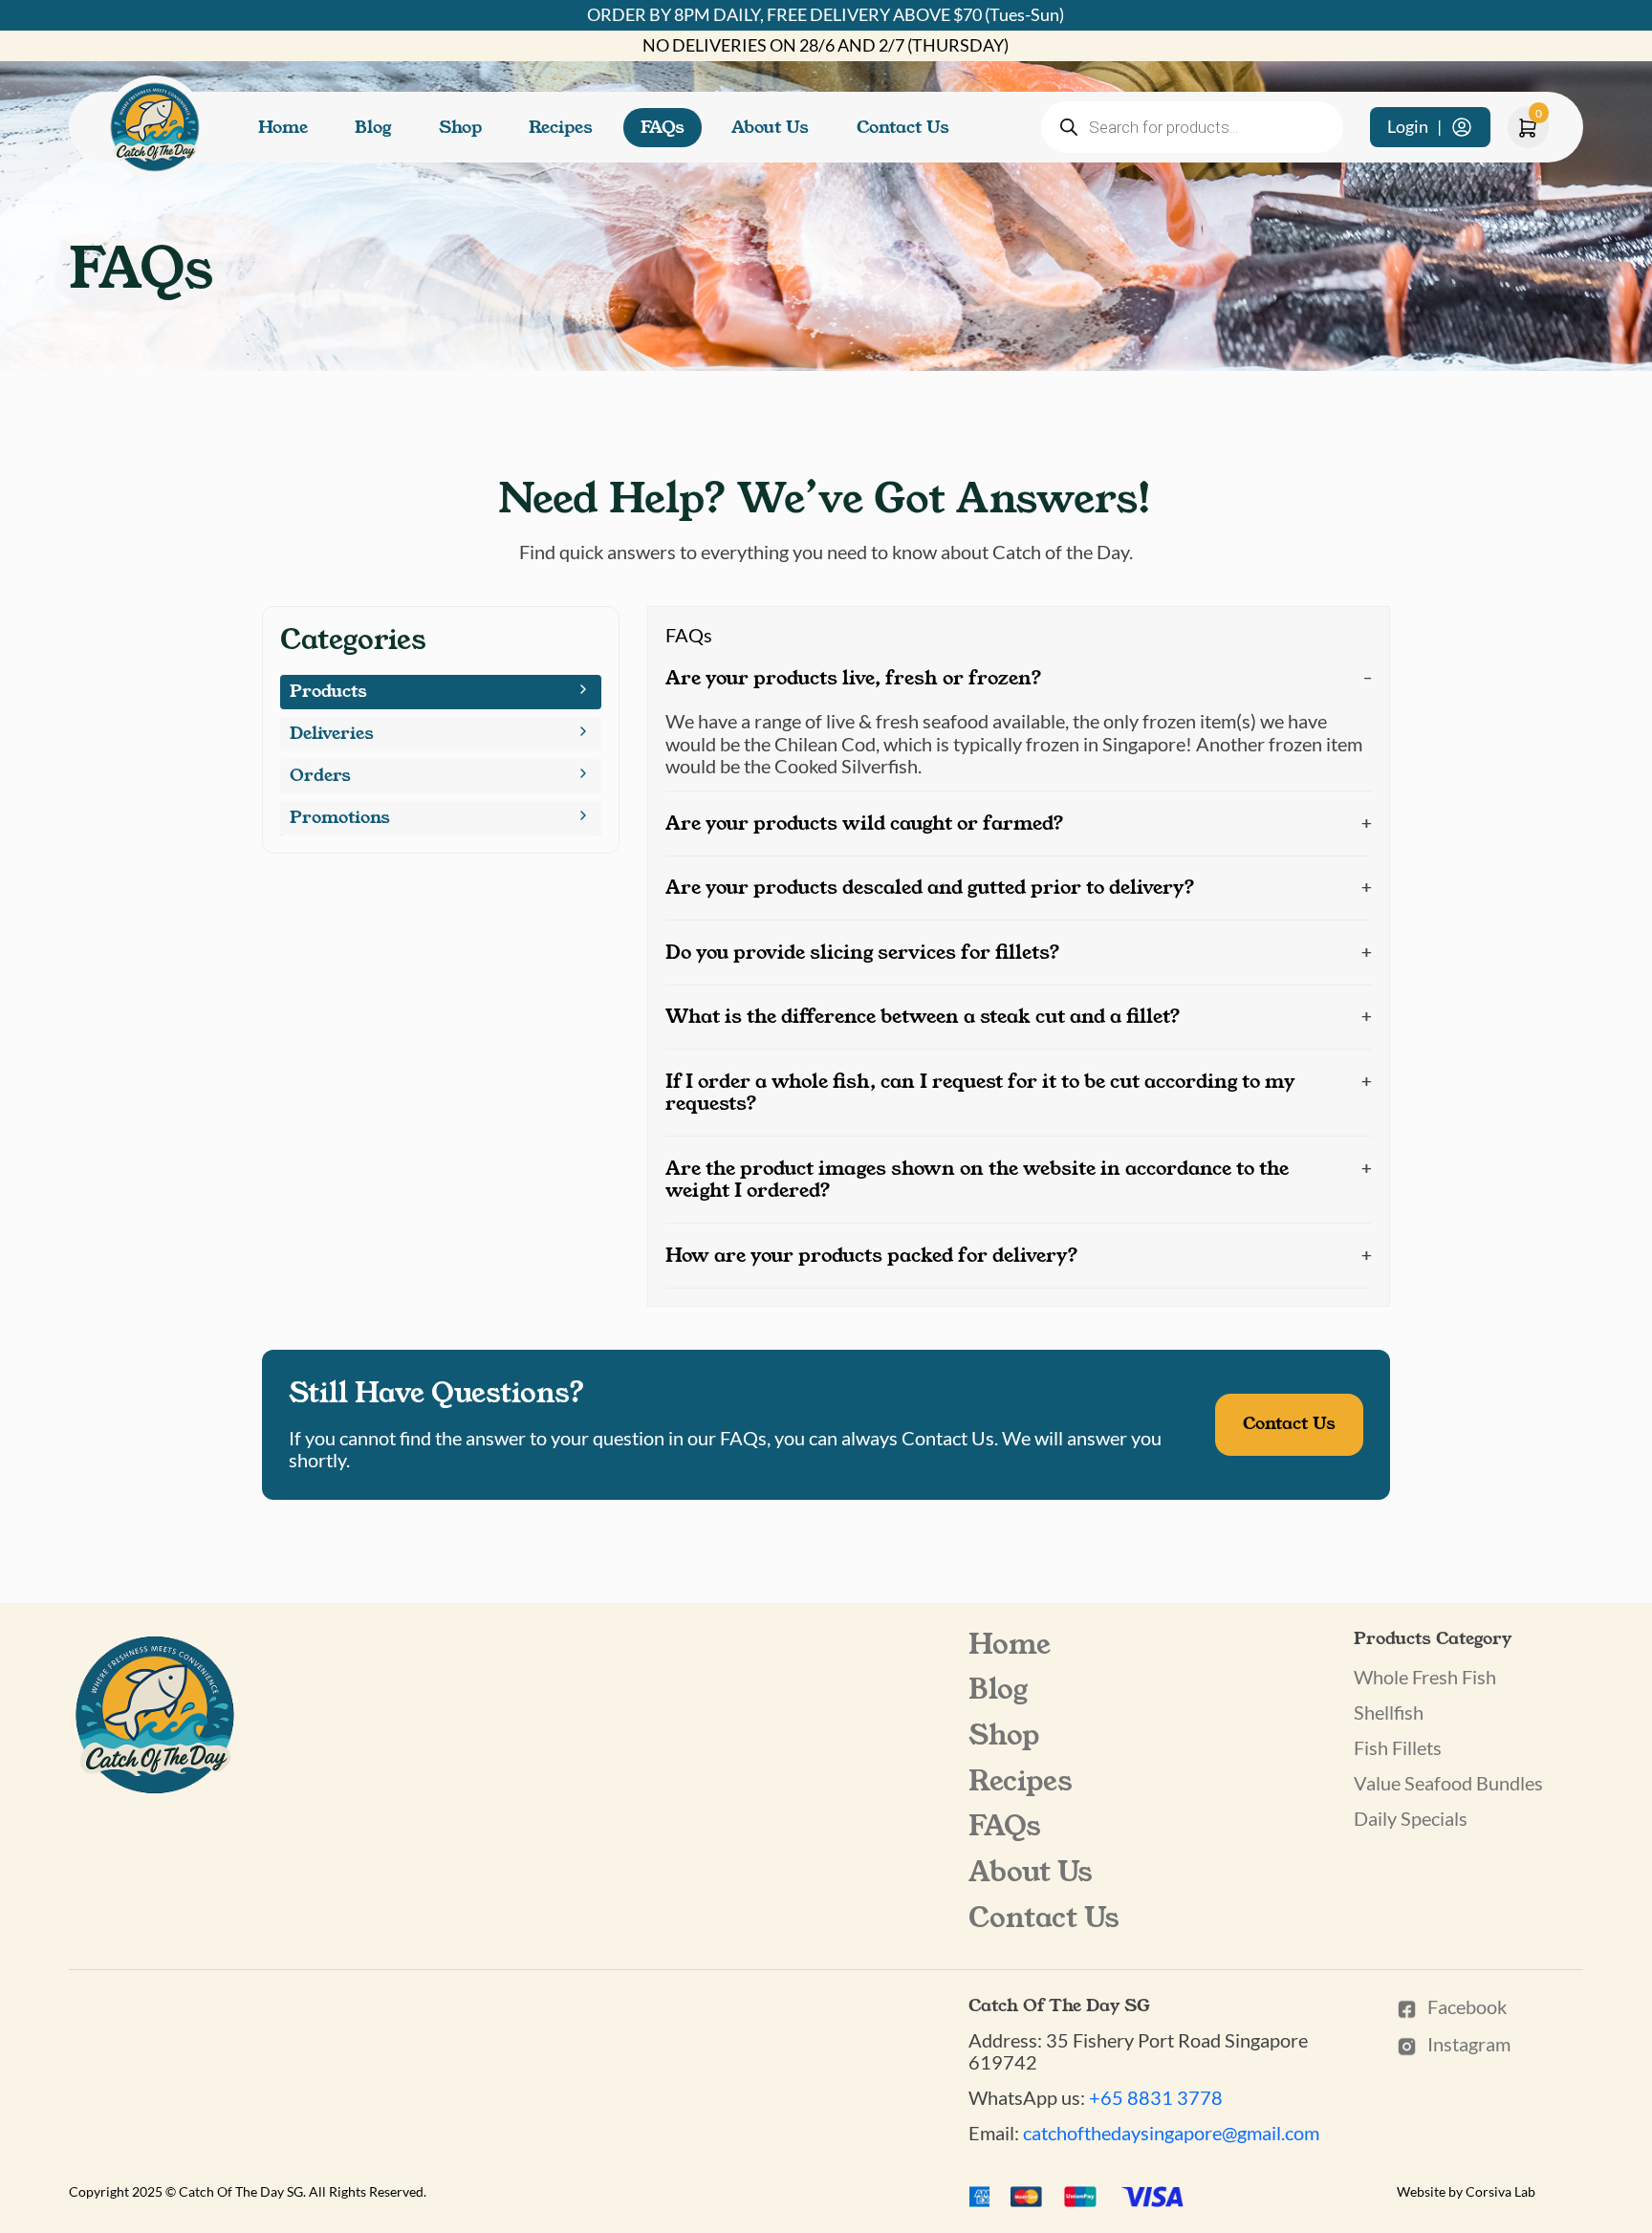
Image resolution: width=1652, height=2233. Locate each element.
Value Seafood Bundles (1448, 1783)
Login (1414, 126)
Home (283, 128)
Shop (460, 128)
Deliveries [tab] (332, 733)
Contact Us (903, 128)
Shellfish (1389, 1712)
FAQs (663, 128)
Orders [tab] (320, 775)
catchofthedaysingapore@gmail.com (1171, 2133)
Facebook (1467, 2007)
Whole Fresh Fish (1425, 1677)
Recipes (561, 128)
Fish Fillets (1398, 1747)
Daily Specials (1411, 1818)
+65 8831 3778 (1156, 2097)
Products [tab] (328, 691)
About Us (770, 128)
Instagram (1469, 2044)
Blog (373, 128)
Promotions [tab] (340, 817)
